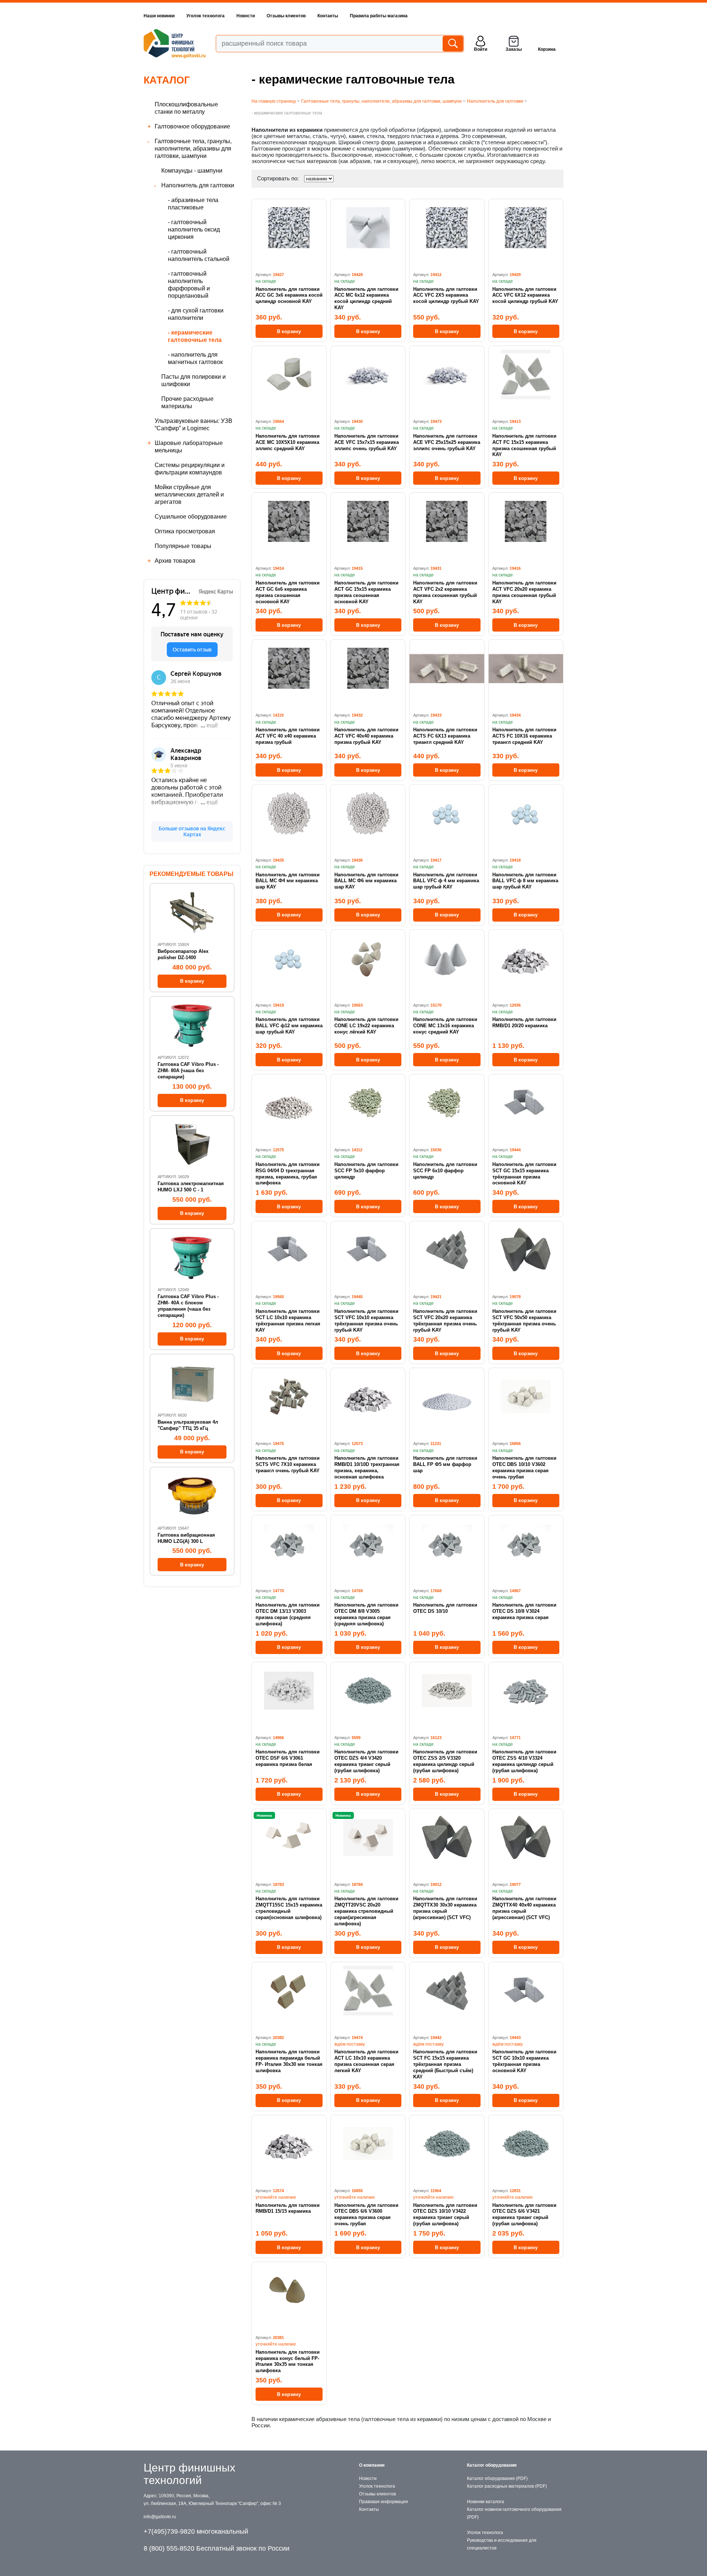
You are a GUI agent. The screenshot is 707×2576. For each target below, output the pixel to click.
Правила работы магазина (379, 16)
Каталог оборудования (492, 2465)
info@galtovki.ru (160, 2517)
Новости (246, 16)
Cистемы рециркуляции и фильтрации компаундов (190, 469)
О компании (372, 2465)
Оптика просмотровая (185, 531)
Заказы (514, 49)
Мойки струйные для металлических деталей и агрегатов (189, 494)
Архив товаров (175, 561)
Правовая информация (384, 2502)
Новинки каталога (486, 2502)
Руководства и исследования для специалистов (502, 2544)
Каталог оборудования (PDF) (497, 2478)
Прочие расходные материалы (187, 402)
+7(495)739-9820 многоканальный (196, 2531)
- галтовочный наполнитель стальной (199, 255)
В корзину (289, 331)
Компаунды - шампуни (192, 171)
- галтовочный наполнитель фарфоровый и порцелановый (189, 285)
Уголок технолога (205, 16)
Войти (481, 49)
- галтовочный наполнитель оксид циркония (194, 229)
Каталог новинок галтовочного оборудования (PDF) (514, 2513)
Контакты (328, 16)
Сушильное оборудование (191, 517)
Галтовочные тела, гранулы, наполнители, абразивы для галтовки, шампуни (193, 149)
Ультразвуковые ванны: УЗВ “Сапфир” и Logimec (194, 425)
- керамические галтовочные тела (195, 336)
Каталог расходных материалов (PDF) (507, 2486)
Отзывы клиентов (286, 16)
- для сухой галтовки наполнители (196, 314)
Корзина (547, 49)
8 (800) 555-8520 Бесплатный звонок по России (217, 2548)
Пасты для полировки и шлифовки (194, 380)
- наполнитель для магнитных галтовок (195, 358)
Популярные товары (183, 546)
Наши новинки (159, 16)
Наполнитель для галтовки (198, 185)
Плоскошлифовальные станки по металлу (186, 108)
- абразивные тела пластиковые (193, 204)
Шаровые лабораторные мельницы (189, 447)
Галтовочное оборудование (192, 126)
